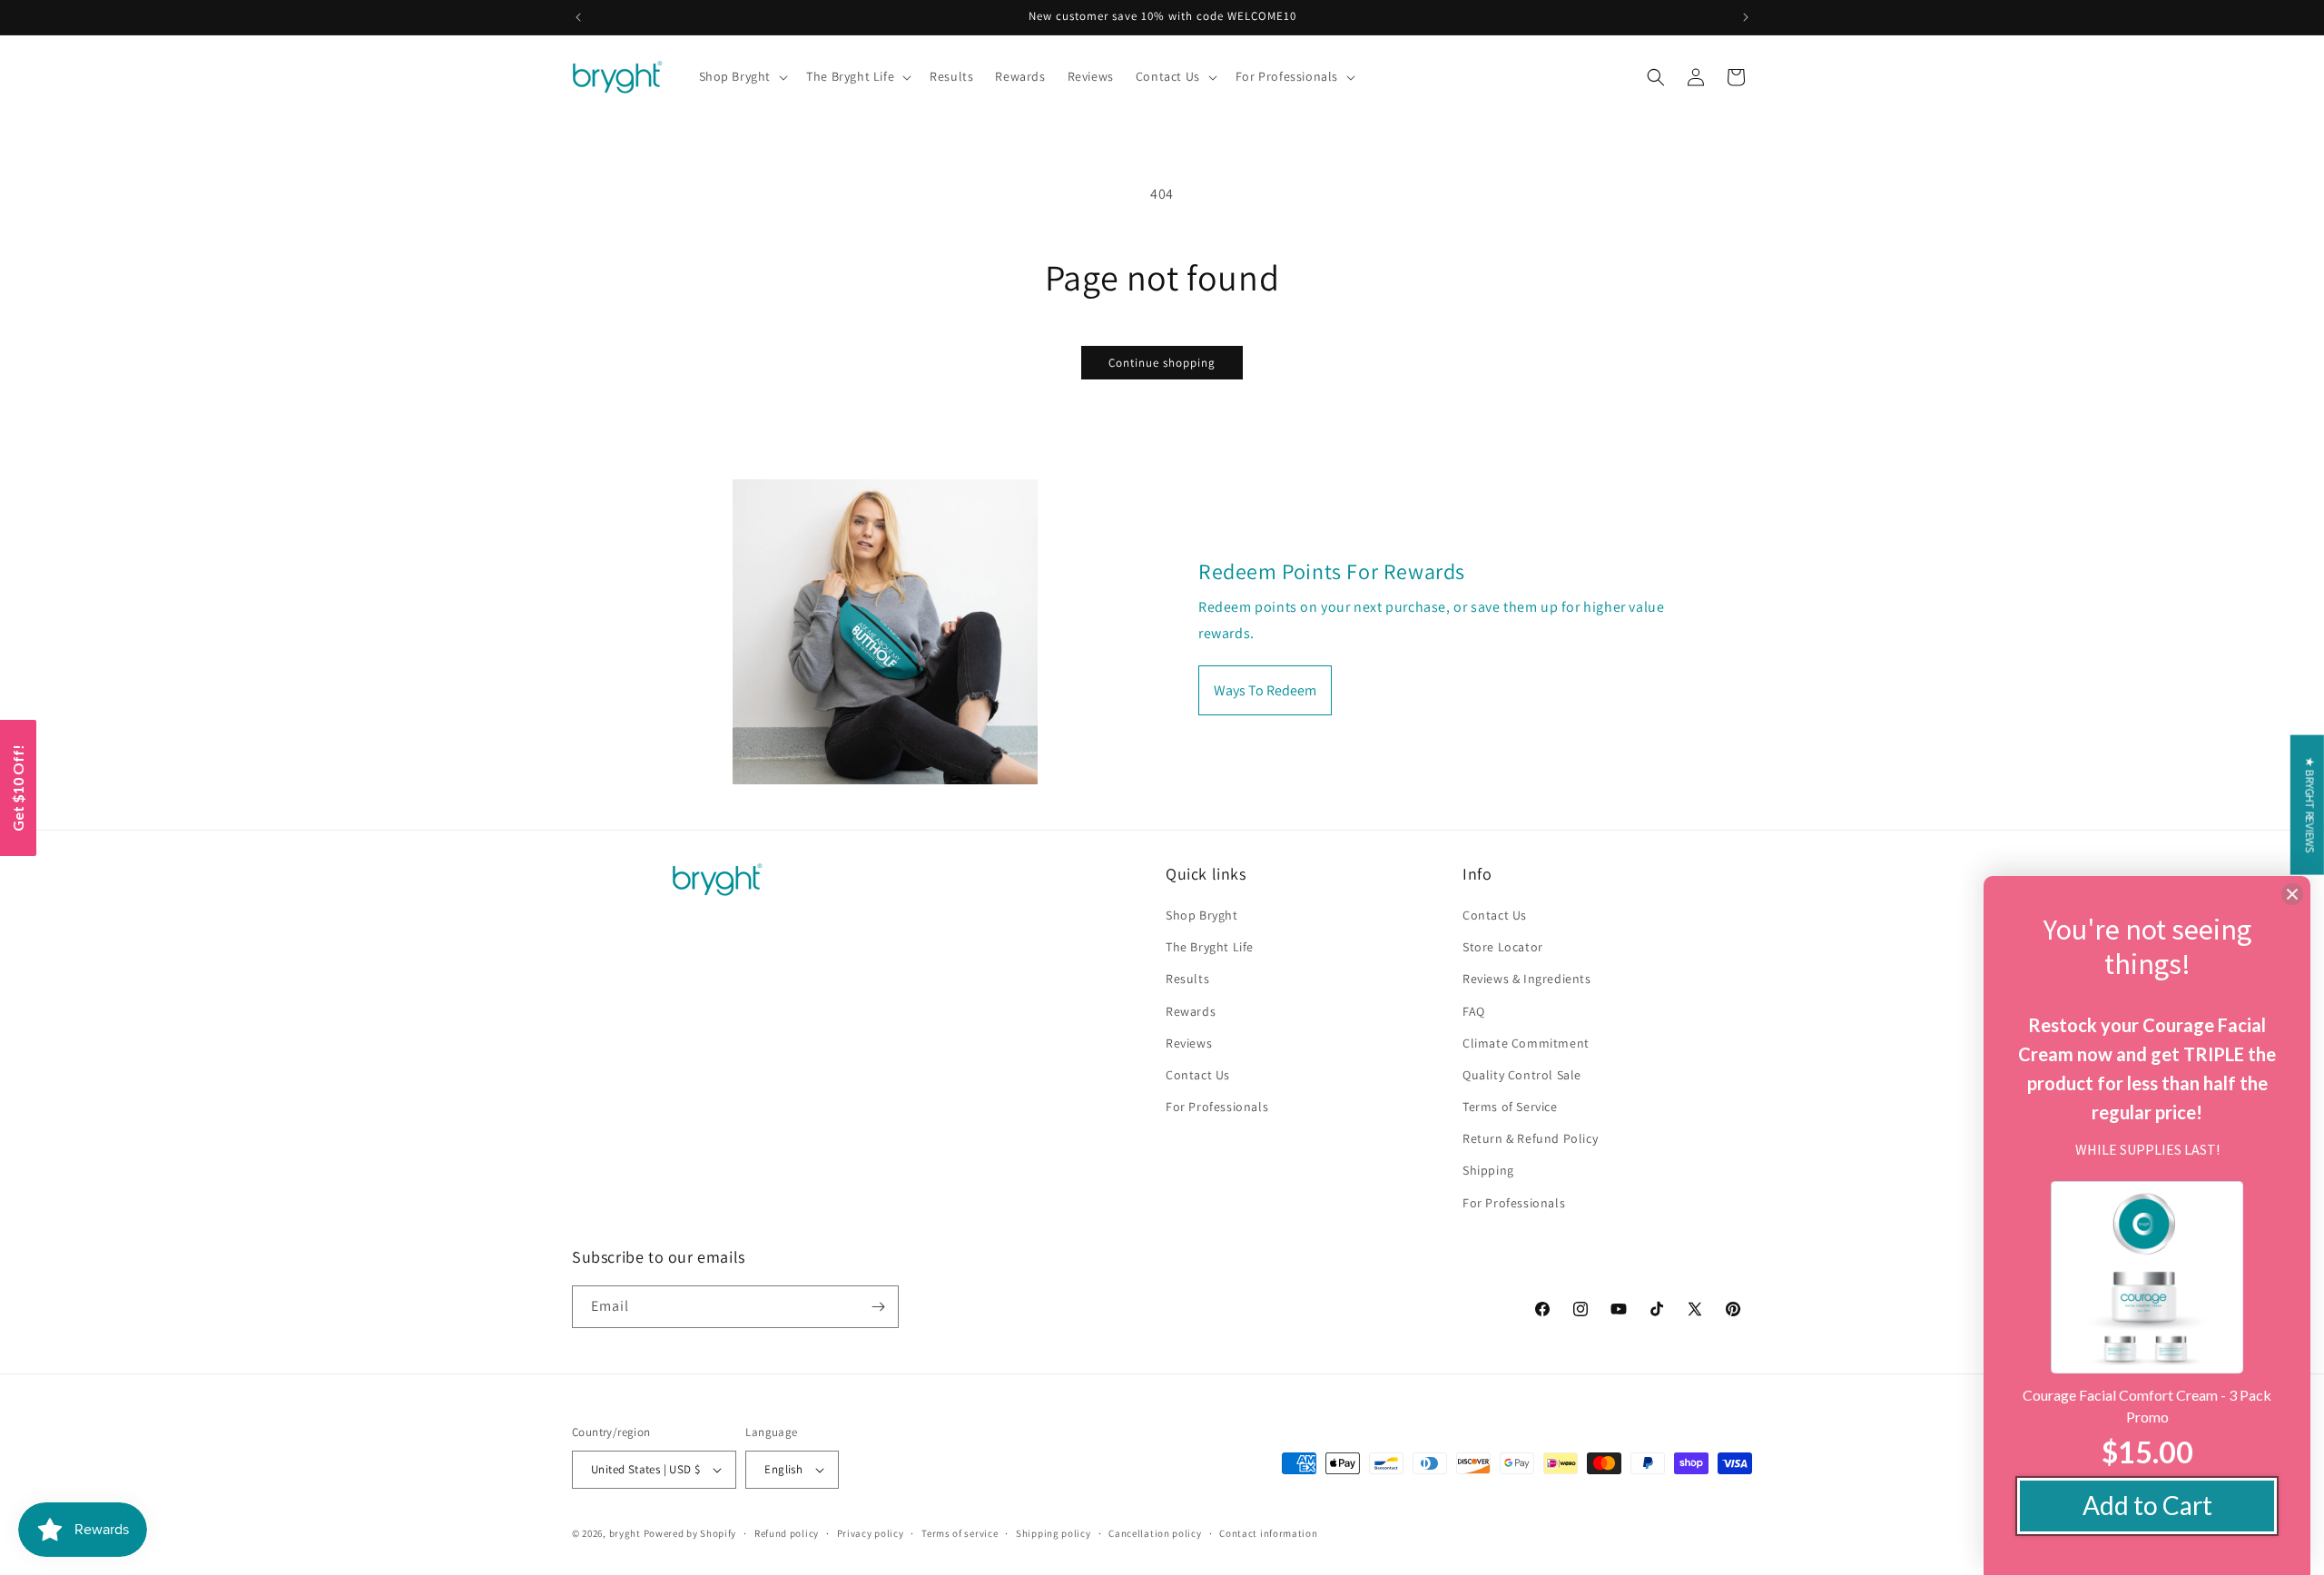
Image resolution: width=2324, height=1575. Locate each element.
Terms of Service (1510, 1107)
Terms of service (960, 1533)
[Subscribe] (878, 1307)
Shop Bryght (1202, 915)
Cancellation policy (1155, 1533)
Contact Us (1198, 1075)
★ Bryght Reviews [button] (2310, 804)
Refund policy (787, 1533)
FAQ (1474, 1011)
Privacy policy (871, 1533)
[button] (742, 76)
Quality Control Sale (1522, 1075)
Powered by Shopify (690, 1533)
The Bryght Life (1210, 947)
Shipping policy (1054, 1533)
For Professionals (1217, 1107)
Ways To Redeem (1265, 690)
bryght (625, 1533)
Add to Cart (2147, 1505)
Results (1187, 979)
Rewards (1191, 1011)
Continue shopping (1162, 363)
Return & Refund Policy (1530, 1138)
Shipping (1488, 1170)
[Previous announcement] (578, 17)
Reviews (1189, 1043)
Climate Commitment (1526, 1043)
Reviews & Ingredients (1527, 979)
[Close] (2292, 894)
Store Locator (1503, 947)
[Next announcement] (1746, 17)
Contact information (1268, 1533)
